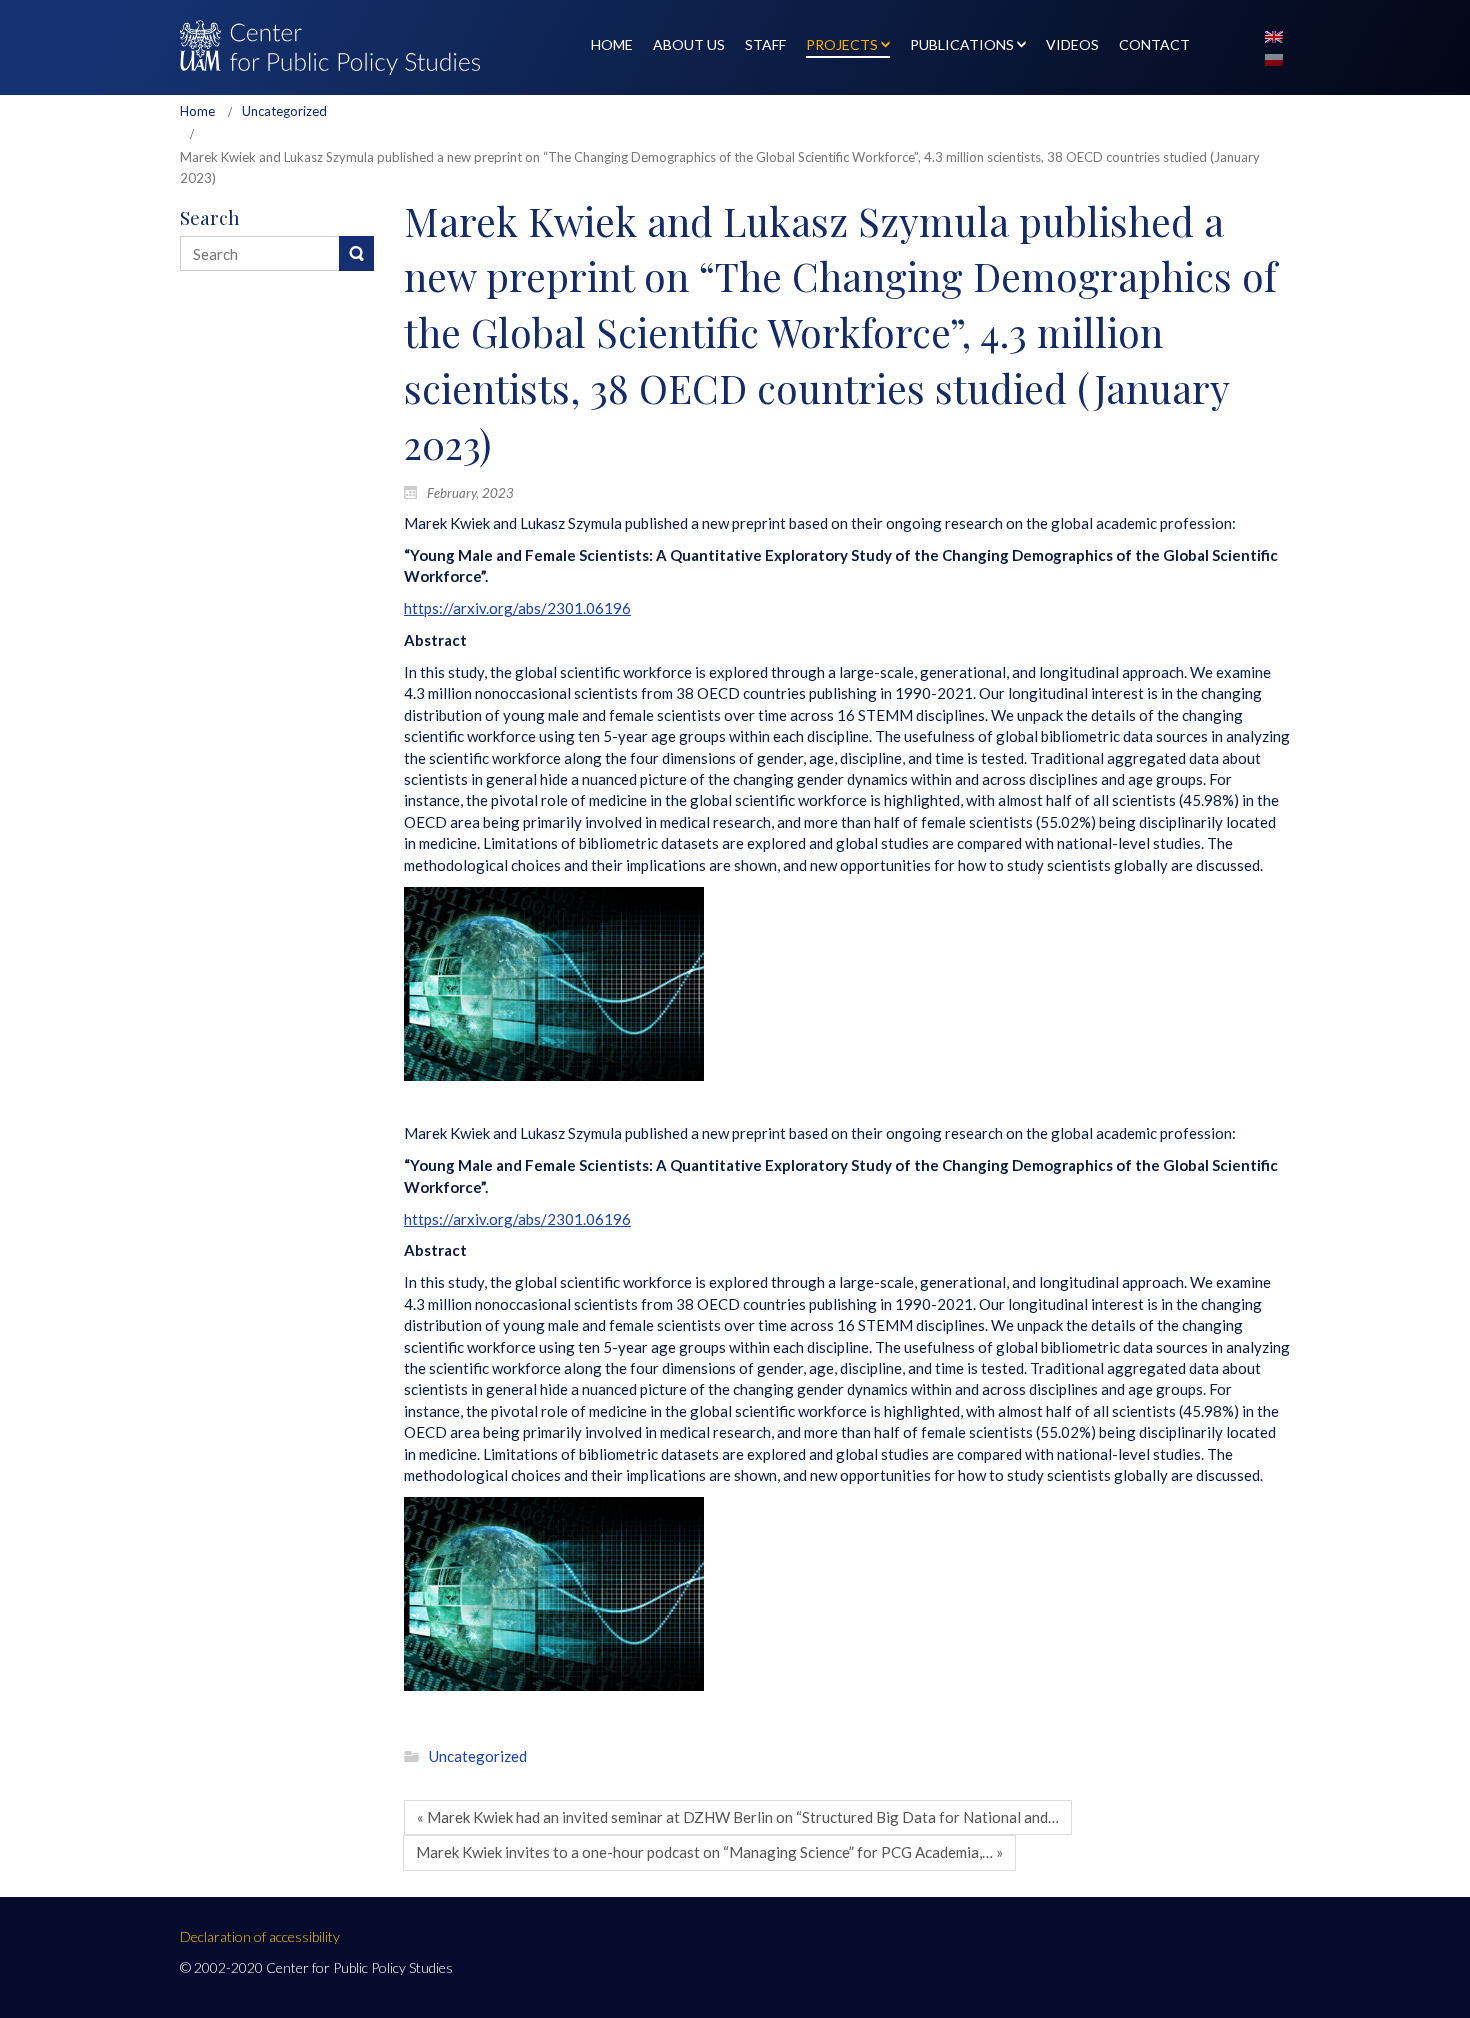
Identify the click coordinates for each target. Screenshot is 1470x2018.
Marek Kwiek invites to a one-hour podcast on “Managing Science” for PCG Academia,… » (709, 1852)
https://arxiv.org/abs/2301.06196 (517, 608)
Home (197, 111)
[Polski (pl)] (1274, 58)
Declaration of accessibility (260, 1936)
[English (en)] (1274, 35)
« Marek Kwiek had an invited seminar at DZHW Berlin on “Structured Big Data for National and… (738, 1817)
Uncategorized (284, 111)
